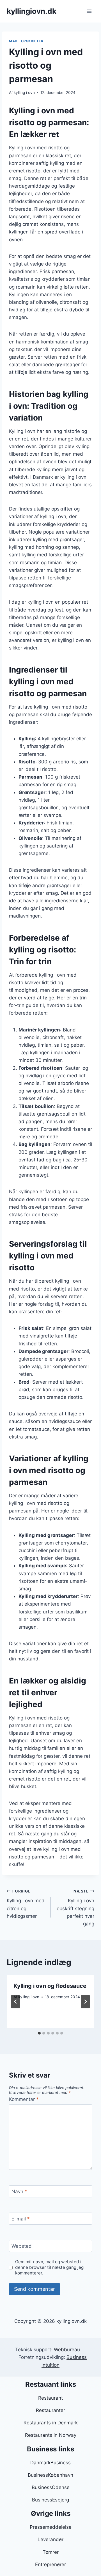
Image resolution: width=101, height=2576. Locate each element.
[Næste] (85, 2002)
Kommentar (24, 2099)
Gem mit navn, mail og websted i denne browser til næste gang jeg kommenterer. (49, 2267)
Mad (13, 41)
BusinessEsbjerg (50, 2500)
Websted (22, 2246)
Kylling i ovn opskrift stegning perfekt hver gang (75, 1908)
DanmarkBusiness (50, 2463)
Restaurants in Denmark (51, 2423)
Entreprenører (50, 2564)
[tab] (39, 2033)
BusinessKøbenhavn (50, 2475)
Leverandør (50, 2539)
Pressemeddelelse (51, 2527)
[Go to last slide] (16, 2002)
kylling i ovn (24, 93)
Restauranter (50, 2410)
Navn (19, 2191)
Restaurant (50, 2398)
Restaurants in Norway (51, 2435)
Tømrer (51, 2552)
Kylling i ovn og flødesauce (50, 1986)
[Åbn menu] (89, 11)
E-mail (21, 2219)
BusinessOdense (51, 2487)
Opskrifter (32, 41)
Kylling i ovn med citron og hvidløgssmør (26, 1904)
